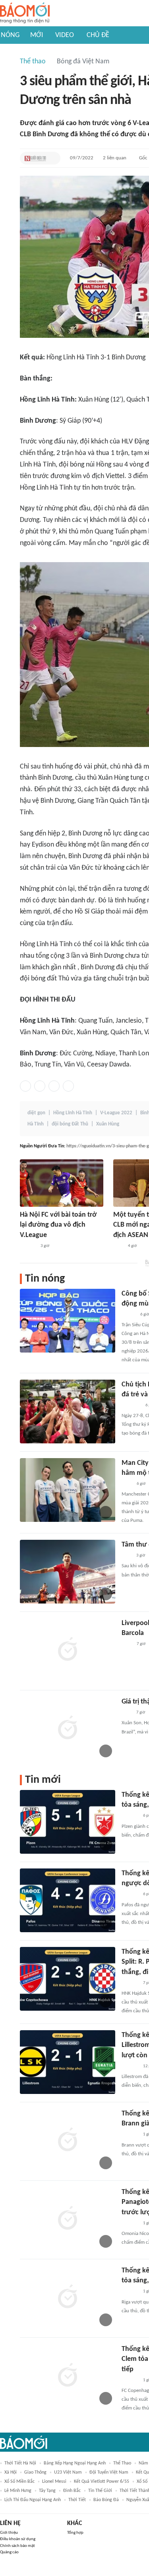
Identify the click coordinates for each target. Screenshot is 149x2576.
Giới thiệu (9, 2533)
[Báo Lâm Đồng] (130, 1816)
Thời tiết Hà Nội (20, 2463)
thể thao (122, 2463)
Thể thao (33, 62)
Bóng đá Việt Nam (83, 62)
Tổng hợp (75, 2533)
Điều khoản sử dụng (18, 2539)
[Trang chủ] (25, 13)
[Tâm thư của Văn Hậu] (68, 1572)
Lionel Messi (54, 2482)
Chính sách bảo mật (17, 2546)
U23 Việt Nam (68, 2472)
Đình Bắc (72, 2491)
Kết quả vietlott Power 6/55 (102, 2482)
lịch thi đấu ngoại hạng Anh (33, 2500)
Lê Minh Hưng (18, 2491)
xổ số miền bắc (19, 2482)
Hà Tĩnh (36, 1124)
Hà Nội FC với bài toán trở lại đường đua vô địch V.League (58, 1225)
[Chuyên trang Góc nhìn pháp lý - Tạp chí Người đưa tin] (127, 1484)
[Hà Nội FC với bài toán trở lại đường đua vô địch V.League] (62, 1183)
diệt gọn (36, 1113)
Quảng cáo (9, 2552)
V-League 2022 (116, 1113)
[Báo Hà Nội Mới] (28, 1246)
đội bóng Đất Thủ (70, 1124)
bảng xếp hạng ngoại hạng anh (75, 2463)
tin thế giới (100, 2491)
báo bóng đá (106, 2500)
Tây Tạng (47, 2491)
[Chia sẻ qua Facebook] (25, 1086)
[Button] (52, 158)
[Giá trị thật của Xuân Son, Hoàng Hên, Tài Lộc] (68, 1729)
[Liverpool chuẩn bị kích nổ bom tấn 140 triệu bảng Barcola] (68, 1650)
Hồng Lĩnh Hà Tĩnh (73, 1113)
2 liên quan (115, 158)
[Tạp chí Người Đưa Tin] (35, 158)
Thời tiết (77, 2500)
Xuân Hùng (108, 1124)
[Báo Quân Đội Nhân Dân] (131, 1406)
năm (143, 2463)
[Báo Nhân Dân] (129, 1315)
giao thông (35, 2472)
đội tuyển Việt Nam (109, 2472)
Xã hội (11, 2472)
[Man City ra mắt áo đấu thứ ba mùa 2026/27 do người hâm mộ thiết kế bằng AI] (68, 1490)
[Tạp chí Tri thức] (118, 1246)
